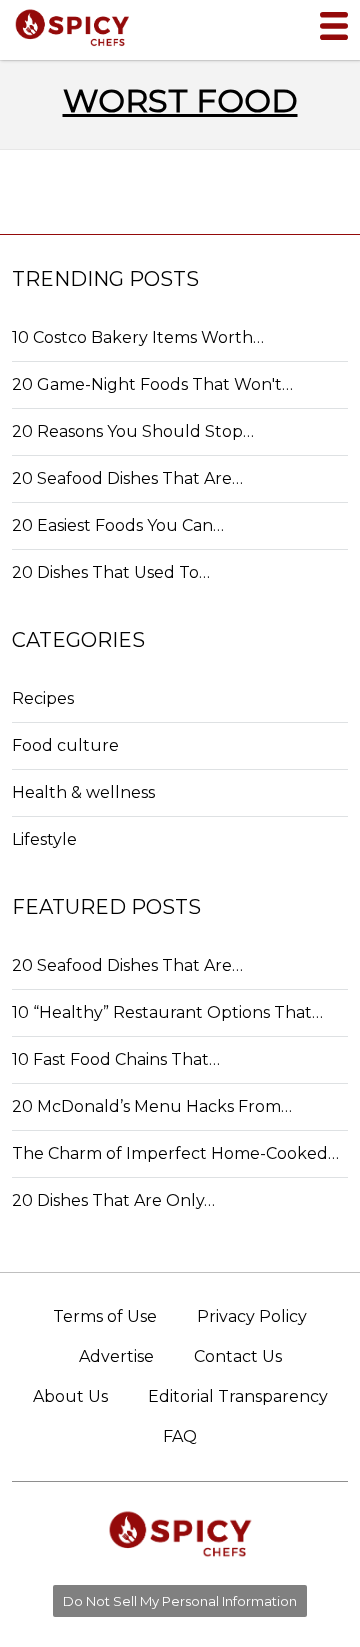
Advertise (116, 1356)
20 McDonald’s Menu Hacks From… (152, 1106)
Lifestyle (44, 839)
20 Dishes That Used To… (111, 572)
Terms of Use (105, 1316)
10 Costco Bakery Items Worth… (138, 337)
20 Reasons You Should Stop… (133, 431)
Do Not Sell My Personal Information (180, 1601)
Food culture (65, 745)
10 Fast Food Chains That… (116, 1059)
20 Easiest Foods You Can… (118, 525)
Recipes (43, 698)
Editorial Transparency (238, 1396)
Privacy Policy (252, 1316)
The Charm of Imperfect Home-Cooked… (175, 1153)
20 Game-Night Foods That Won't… (152, 384)
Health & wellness (83, 792)
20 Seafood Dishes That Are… (127, 478)
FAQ (180, 1436)
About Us (70, 1396)
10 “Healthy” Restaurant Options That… (167, 1012)
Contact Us (238, 1356)
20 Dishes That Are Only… (113, 1200)
